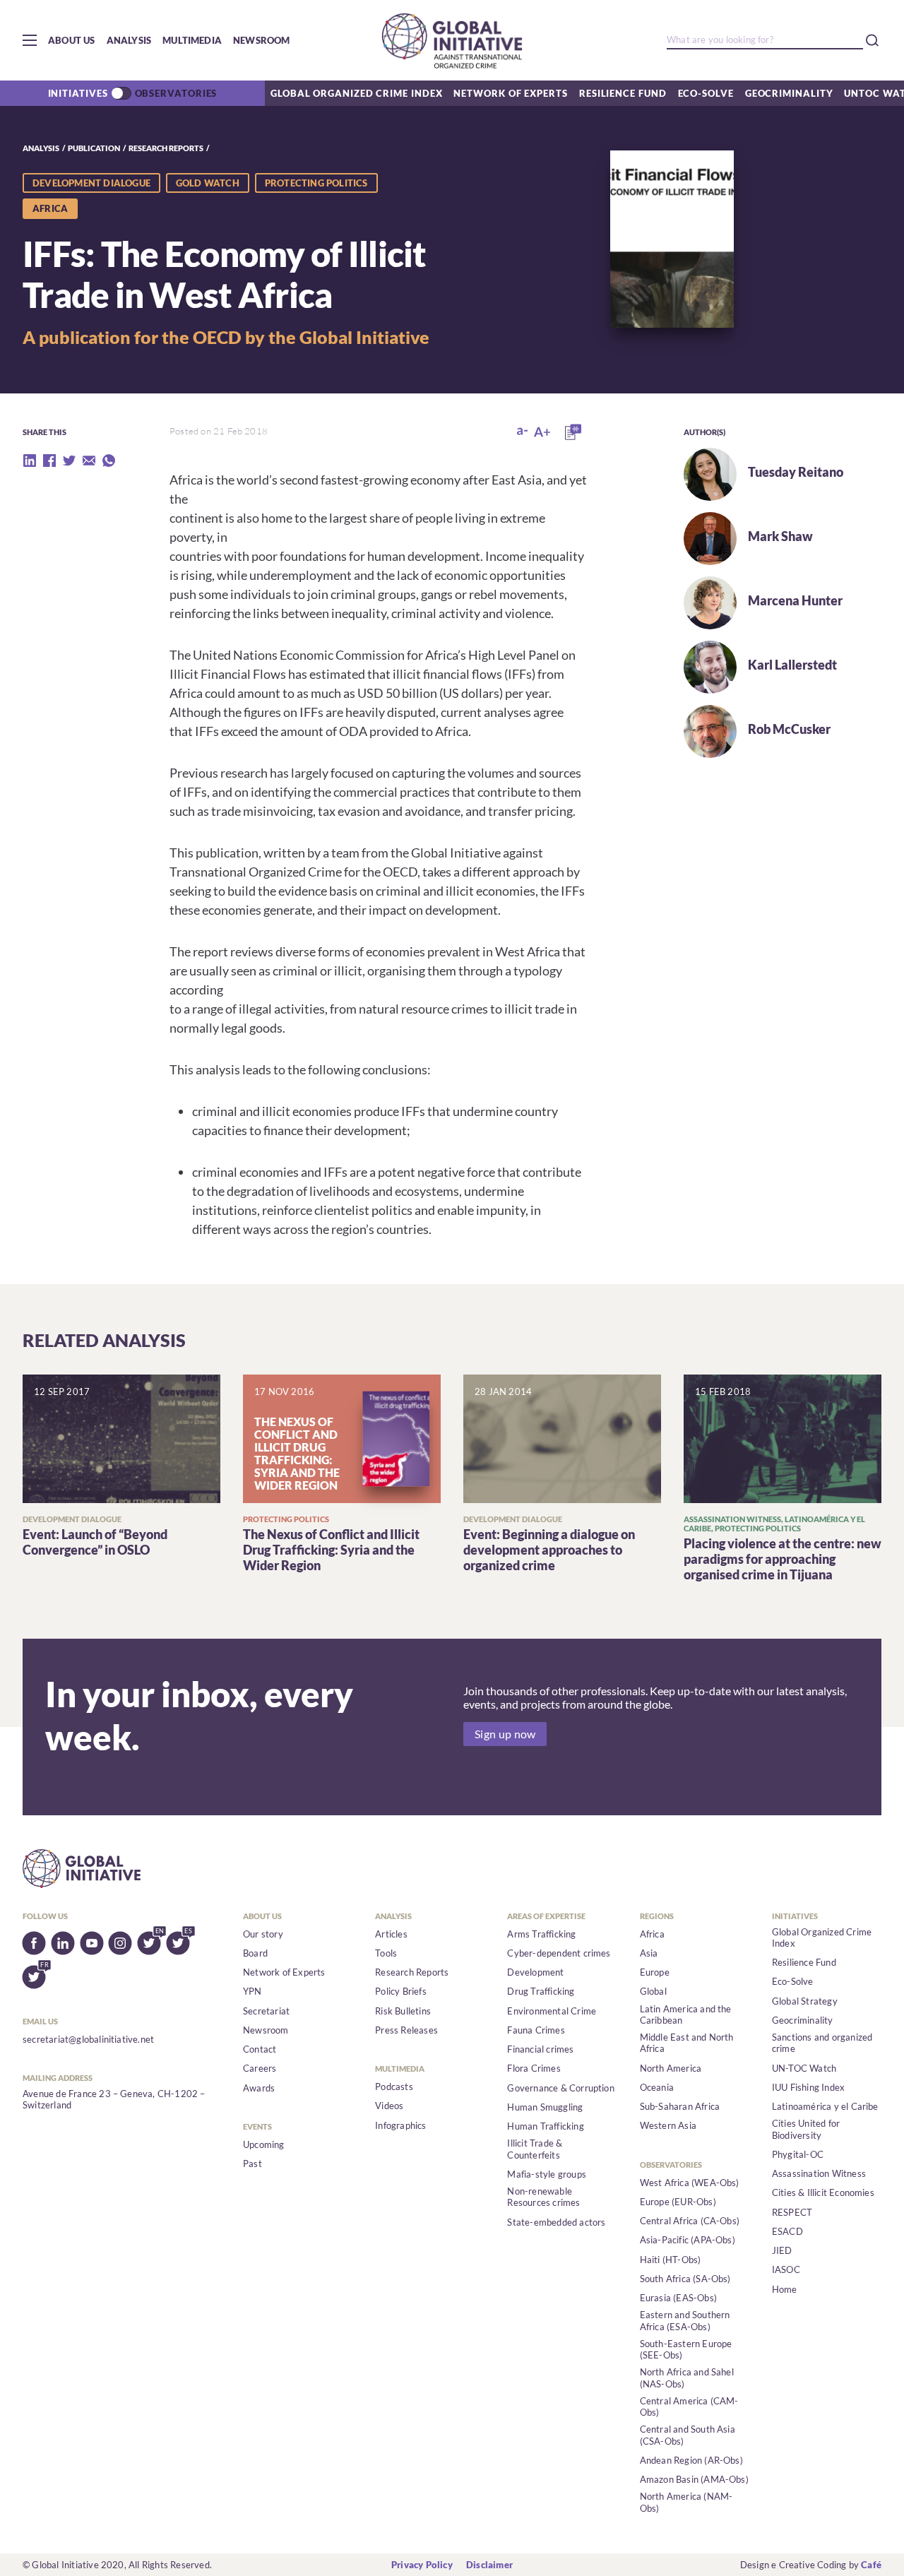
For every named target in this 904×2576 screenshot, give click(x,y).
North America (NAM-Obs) (686, 2502)
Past (252, 2164)
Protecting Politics (316, 183)
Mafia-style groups (547, 2174)
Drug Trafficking (541, 1991)
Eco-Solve (706, 93)
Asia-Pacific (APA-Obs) (688, 2240)
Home (785, 2289)
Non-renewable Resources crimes (543, 2197)
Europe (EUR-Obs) (678, 2202)
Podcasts (394, 2087)
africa (50, 208)
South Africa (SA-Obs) (685, 2279)
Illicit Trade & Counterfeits (535, 2149)
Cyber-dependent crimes (559, 1953)
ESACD (787, 2231)
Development (535, 1972)
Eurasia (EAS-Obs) (678, 2298)
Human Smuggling (545, 2107)
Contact (260, 2049)
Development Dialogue (91, 183)
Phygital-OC (798, 2154)
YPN (252, 1991)
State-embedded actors (556, 2222)
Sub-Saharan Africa (680, 2106)
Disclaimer (489, 2565)
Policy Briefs (401, 1991)
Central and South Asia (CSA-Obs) (688, 2435)
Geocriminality (789, 93)
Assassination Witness (819, 2173)
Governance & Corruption (561, 2088)
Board (255, 1953)
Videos (389, 2106)
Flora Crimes (534, 2068)
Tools (386, 1953)
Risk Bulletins (403, 2011)
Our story (263, 1934)
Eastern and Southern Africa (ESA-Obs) (685, 2320)
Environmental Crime (552, 2011)
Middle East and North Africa (687, 2043)
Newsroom (262, 40)
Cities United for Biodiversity (806, 2129)
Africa (652, 1934)
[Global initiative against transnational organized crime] (452, 40)
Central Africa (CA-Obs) (690, 2221)
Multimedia (192, 40)
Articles (391, 1934)
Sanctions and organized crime (822, 2043)
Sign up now (505, 1734)
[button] (30, 40)
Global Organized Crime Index (356, 93)
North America (671, 2068)
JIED (782, 2250)
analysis (41, 148)
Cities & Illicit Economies (823, 2192)
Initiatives (78, 93)
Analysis (129, 40)
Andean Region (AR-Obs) (691, 2460)
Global (653, 1991)
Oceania (657, 2087)
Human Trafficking (545, 2126)
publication (94, 148)
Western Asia (668, 2125)
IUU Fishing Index (808, 2087)
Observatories (176, 93)
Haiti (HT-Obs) (671, 2260)
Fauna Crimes (536, 2030)
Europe (655, 1972)
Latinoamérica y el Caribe (825, 2106)
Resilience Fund (623, 93)
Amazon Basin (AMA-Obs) (694, 2479)
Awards (259, 2088)
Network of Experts (510, 93)
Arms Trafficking (541, 1934)
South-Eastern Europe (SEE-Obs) (686, 2349)
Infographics (400, 2125)
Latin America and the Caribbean (686, 2014)
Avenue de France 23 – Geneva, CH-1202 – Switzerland (114, 2099)
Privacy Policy (422, 2565)
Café (871, 2565)
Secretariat (266, 2011)
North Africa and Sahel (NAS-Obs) (687, 2378)
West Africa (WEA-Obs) (690, 2183)
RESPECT (792, 2212)
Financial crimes (540, 2049)
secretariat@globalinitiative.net (88, 2039)
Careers (260, 2068)
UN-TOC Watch (804, 2068)
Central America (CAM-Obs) (689, 2406)
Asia (649, 1953)
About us (72, 40)
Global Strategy (805, 2001)
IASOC (786, 2269)
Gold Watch (208, 183)
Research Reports (166, 148)
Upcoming (264, 2144)
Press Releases (406, 2030)
